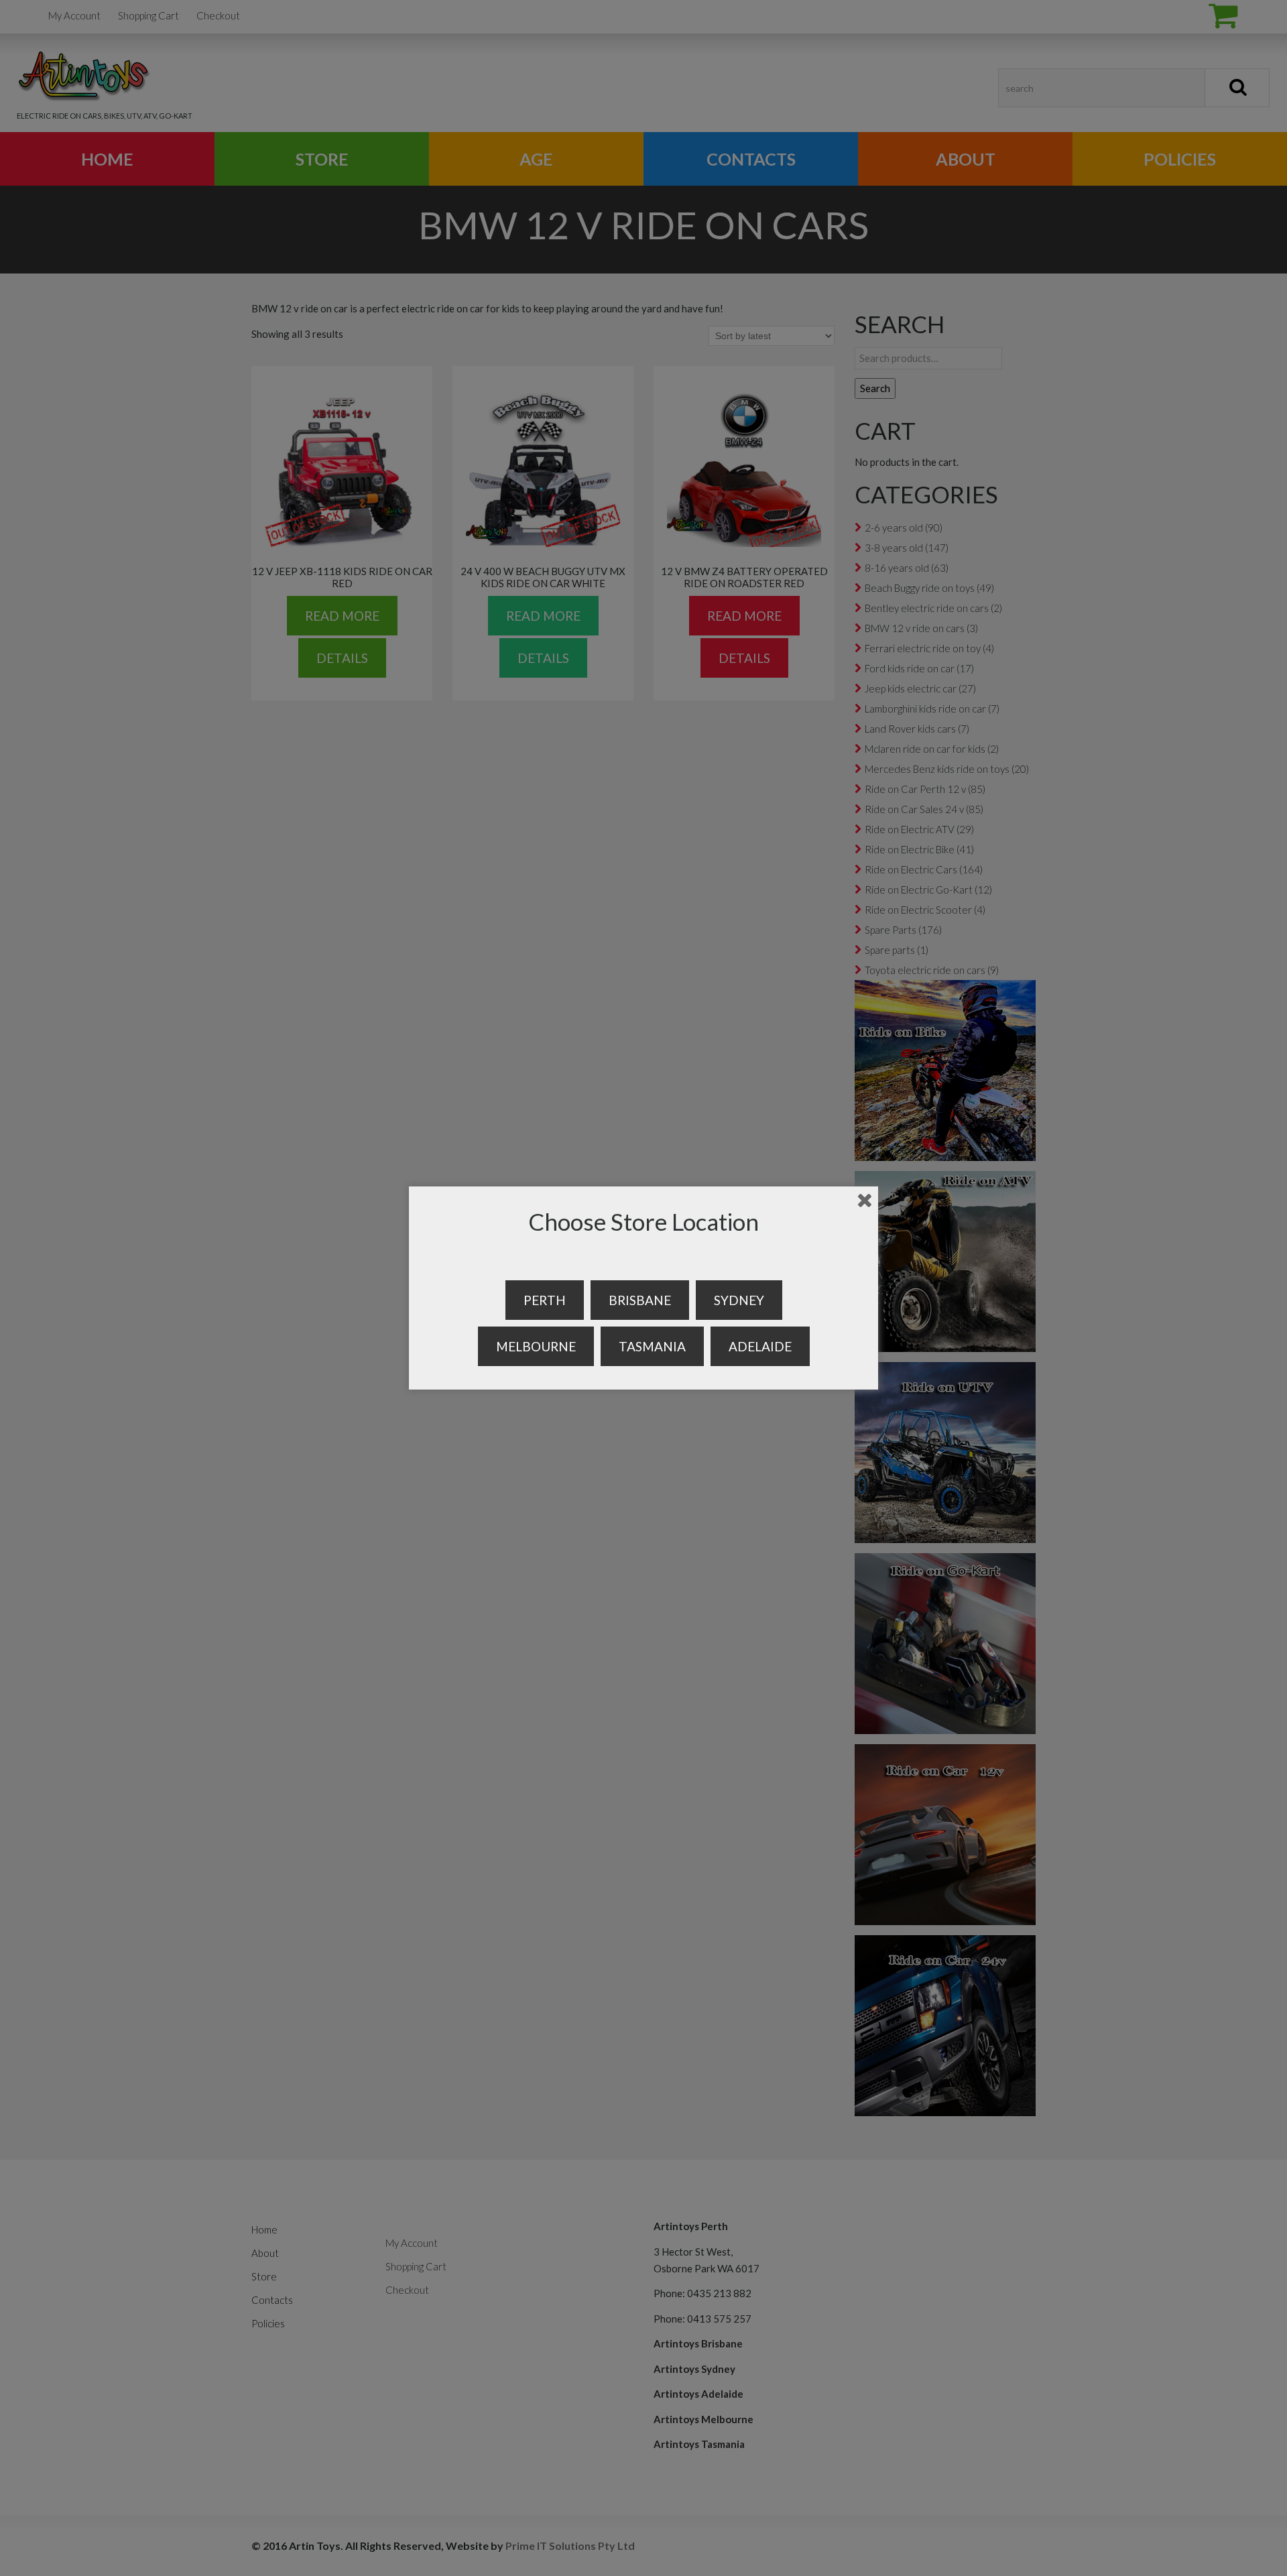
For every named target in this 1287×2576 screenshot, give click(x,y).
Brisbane (640, 1300)
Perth (545, 1300)
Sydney (739, 1300)
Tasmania (652, 1346)
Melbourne (536, 1346)
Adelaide (760, 1346)
